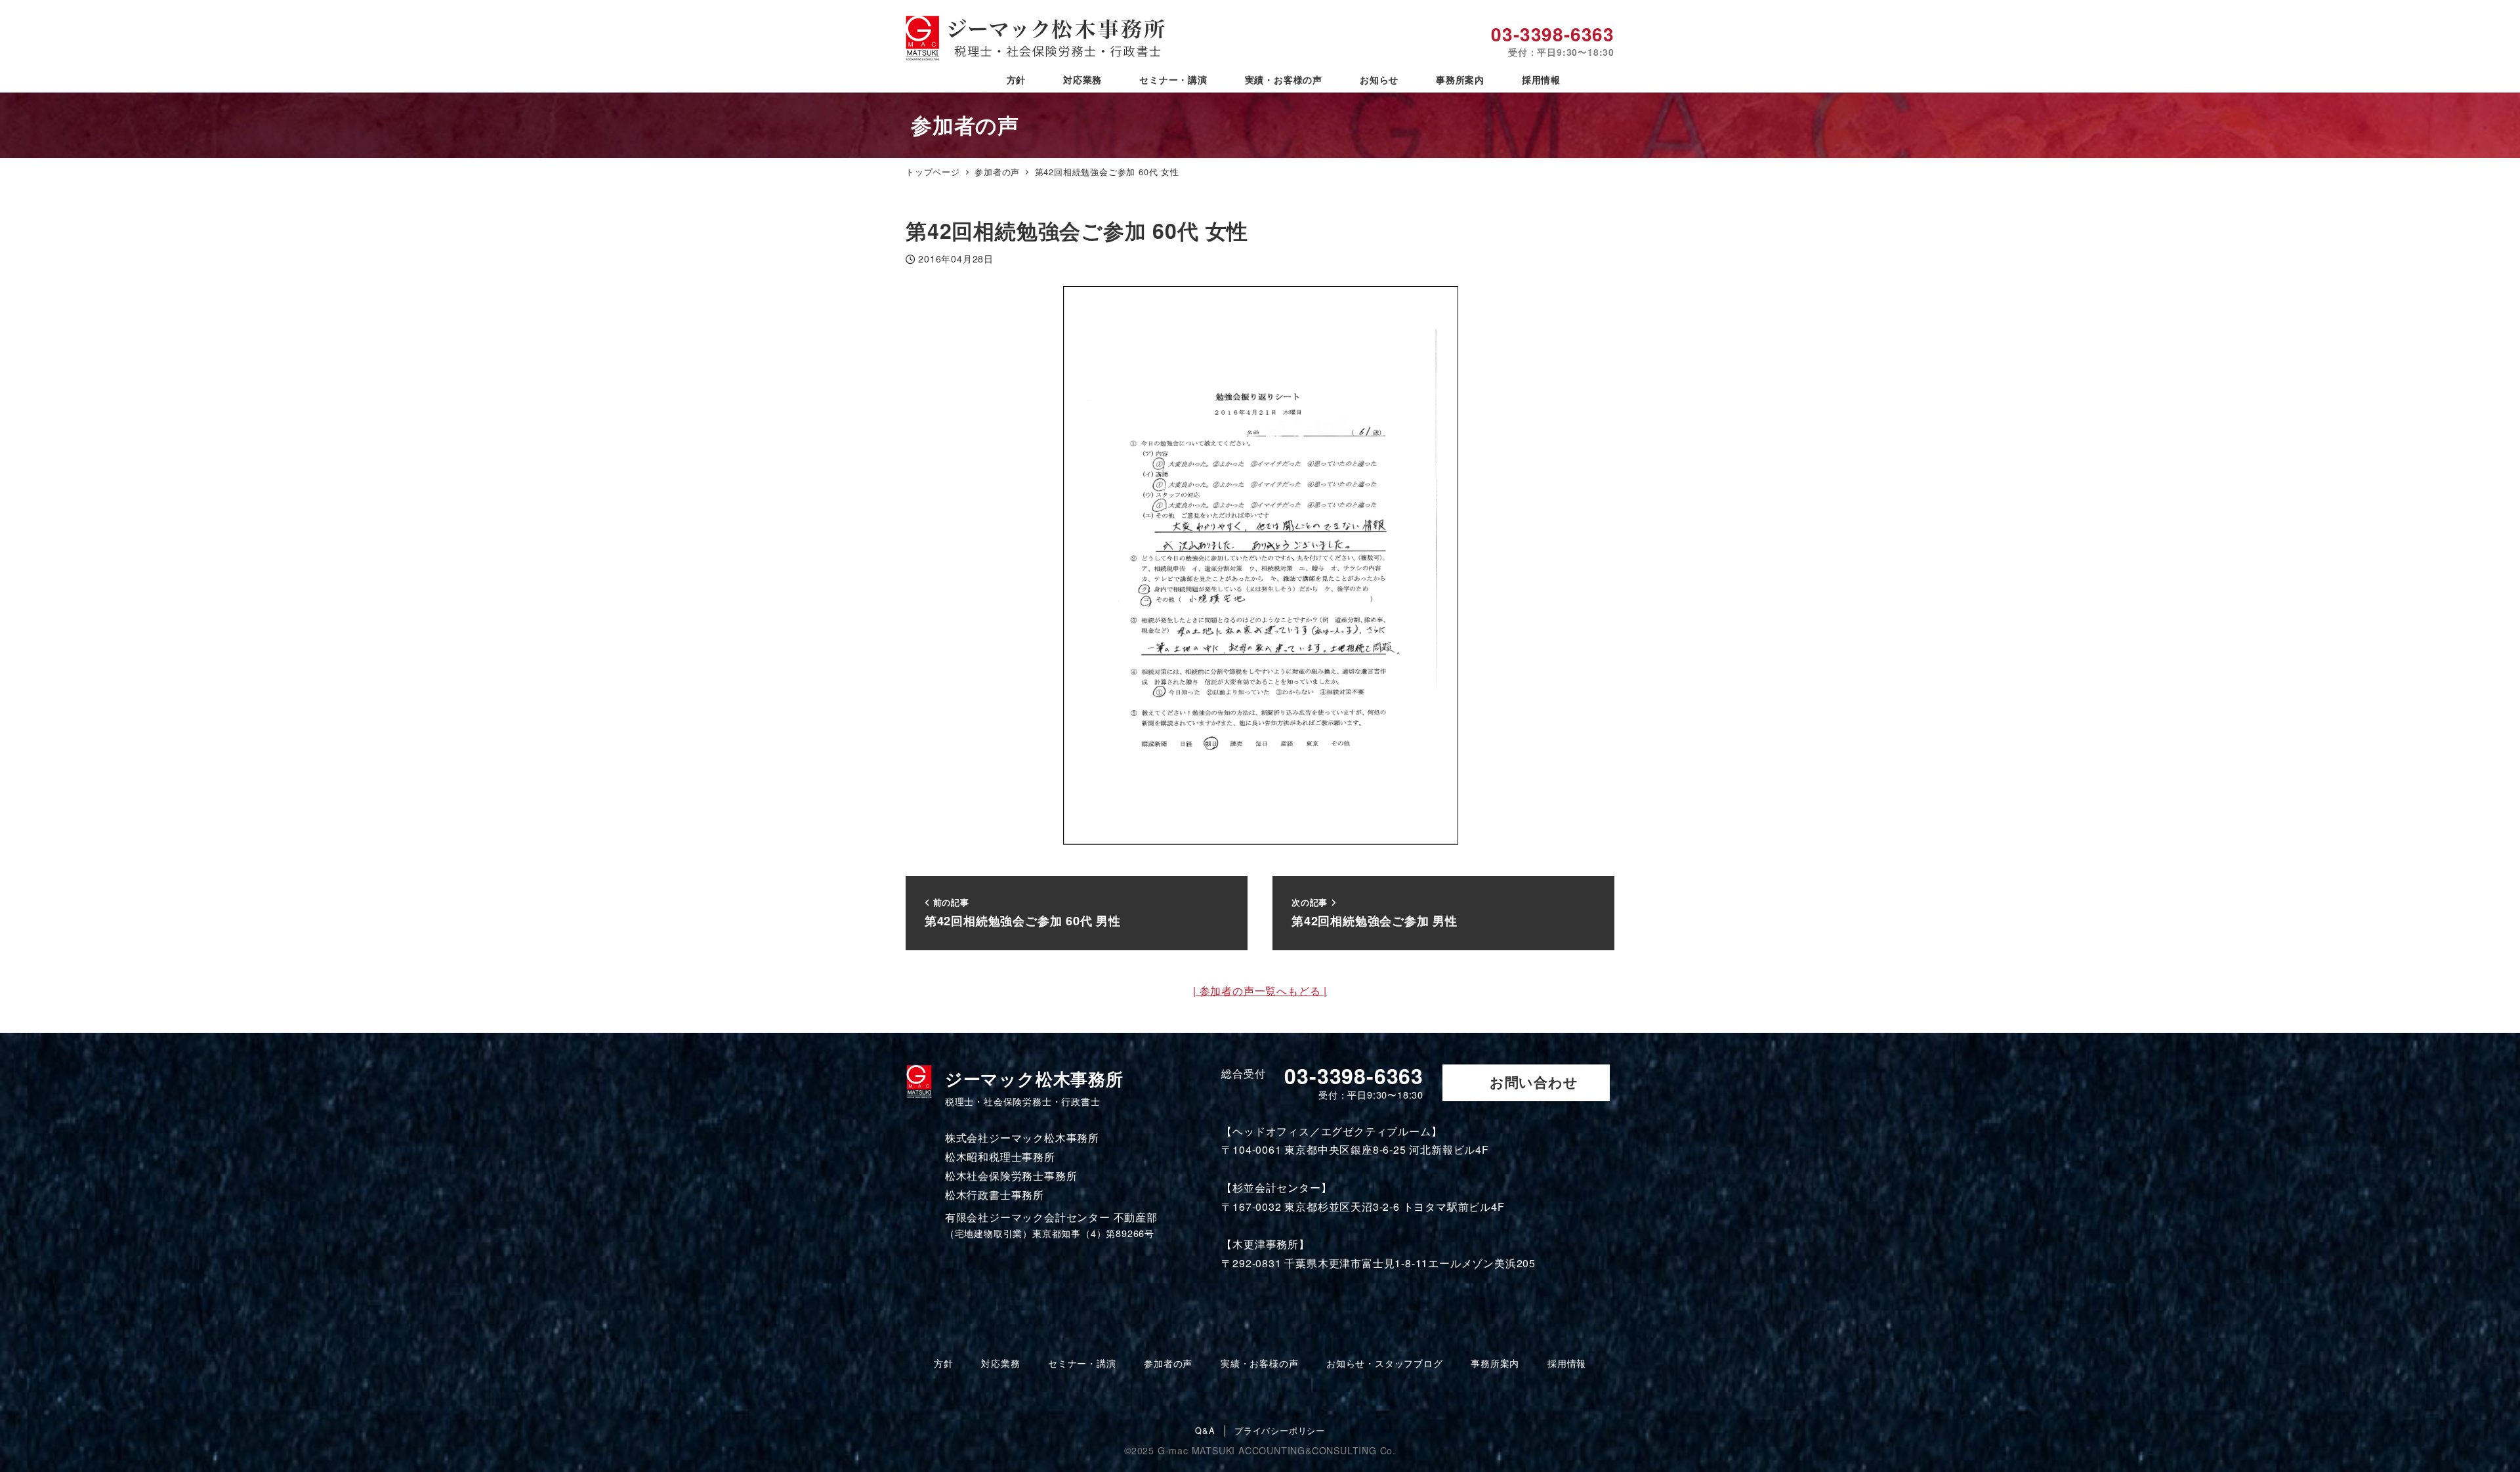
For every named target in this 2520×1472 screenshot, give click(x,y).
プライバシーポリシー (1280, 1431)
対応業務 (1000, 1363)
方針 (944, 1363)
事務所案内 (1495, 1363)
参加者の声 (1168, 1363)
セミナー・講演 (1082, 1363)
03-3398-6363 (1553, 40)
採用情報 (1567, 1363)
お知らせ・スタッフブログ (1385, 1363)
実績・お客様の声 (1259, 1363)
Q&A (1205, 1431)
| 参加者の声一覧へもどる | (1260, 991)
